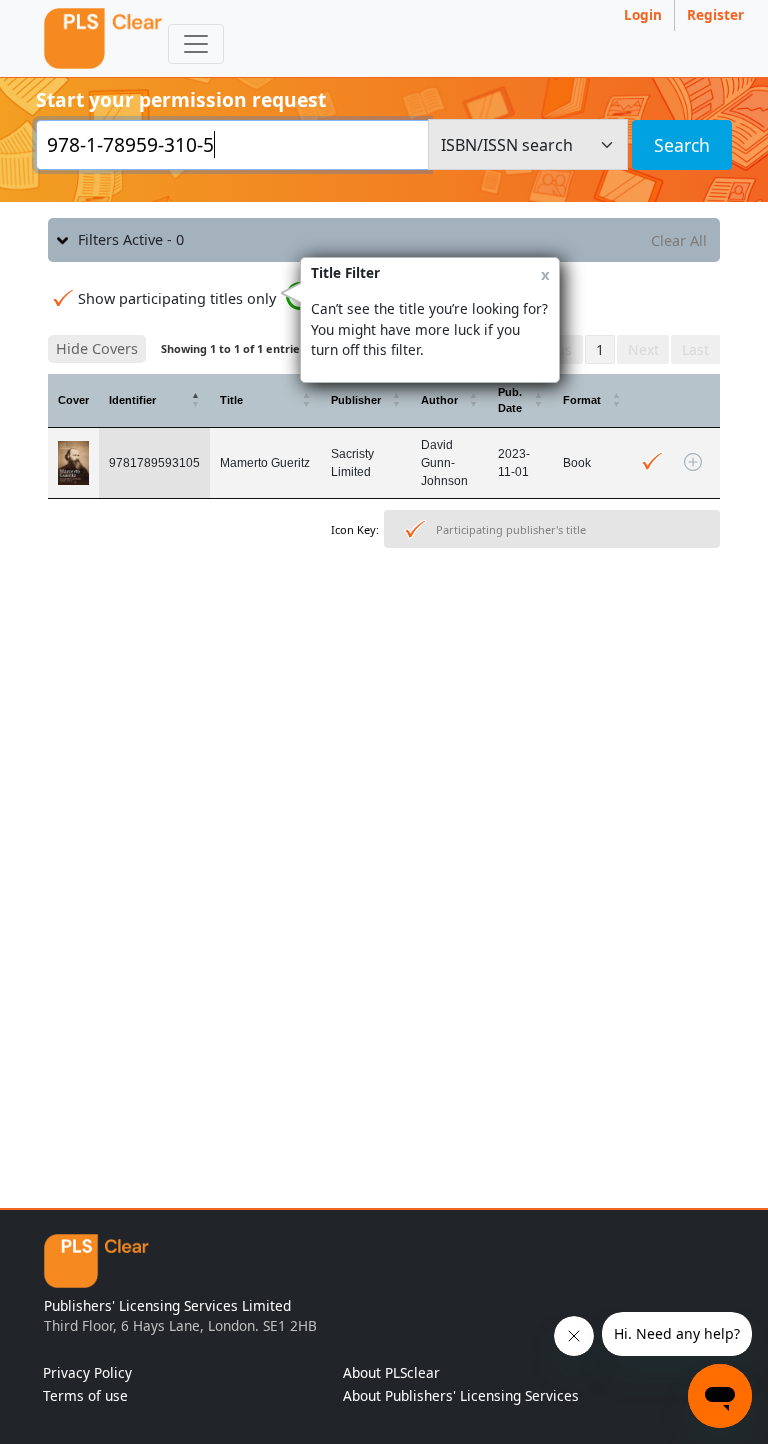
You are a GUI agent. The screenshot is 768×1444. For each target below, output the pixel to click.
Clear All (679, 240)
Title (231, 400)
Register (715, 14)
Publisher (356, 400)
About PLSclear (391, 1372)
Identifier (132, 400)
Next (643, 349)
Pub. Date (510, 400)
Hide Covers (97, 348)
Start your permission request (181, 99)
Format (582, 400)
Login (643, 14)
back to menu (384, 618)
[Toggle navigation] (196, 44)
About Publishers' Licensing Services (461, 1395)
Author (439, 400)
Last (695, 349)
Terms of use (85, 1395)
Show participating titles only (177, 298)
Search (682, 145)
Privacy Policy (87, 1372)
